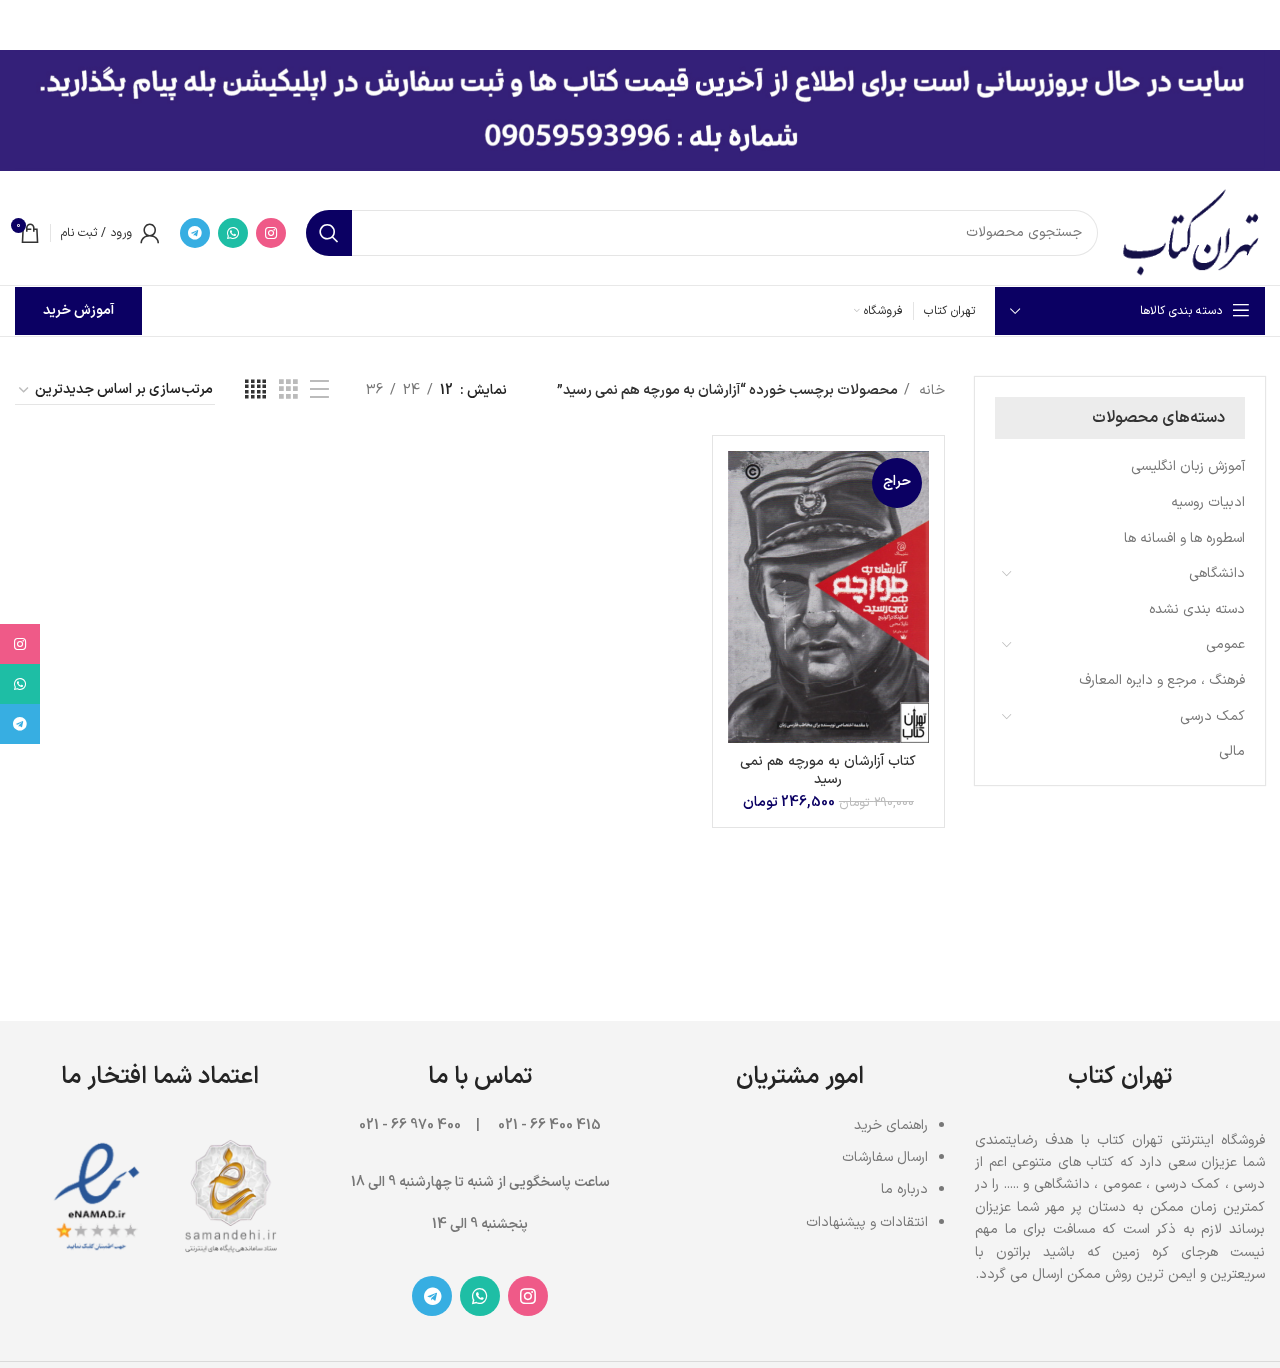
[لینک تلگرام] (195, 233)
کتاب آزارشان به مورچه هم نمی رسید (828, 770)
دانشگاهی (1217, 573)
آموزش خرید (78, 310)
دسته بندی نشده (1197, 609)
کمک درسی (1212, 716)
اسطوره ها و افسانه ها (1184, 538)
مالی (1232, 751)
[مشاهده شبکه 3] (288, 390)
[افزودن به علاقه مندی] (743, 573)
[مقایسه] (743, 483)
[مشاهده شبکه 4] (255, 390)
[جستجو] (329, 233)
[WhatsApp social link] (233, 233)
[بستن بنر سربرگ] (25, 20)
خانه (930, 390)
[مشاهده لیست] (319, 390)
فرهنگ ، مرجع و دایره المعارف (1162, 680)
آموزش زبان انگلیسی (1188, 466)
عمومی (1225, 644)
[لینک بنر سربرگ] (670, 20)
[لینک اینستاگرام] (271, 233)
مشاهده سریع (743, 528)
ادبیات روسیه (1208, 502)
